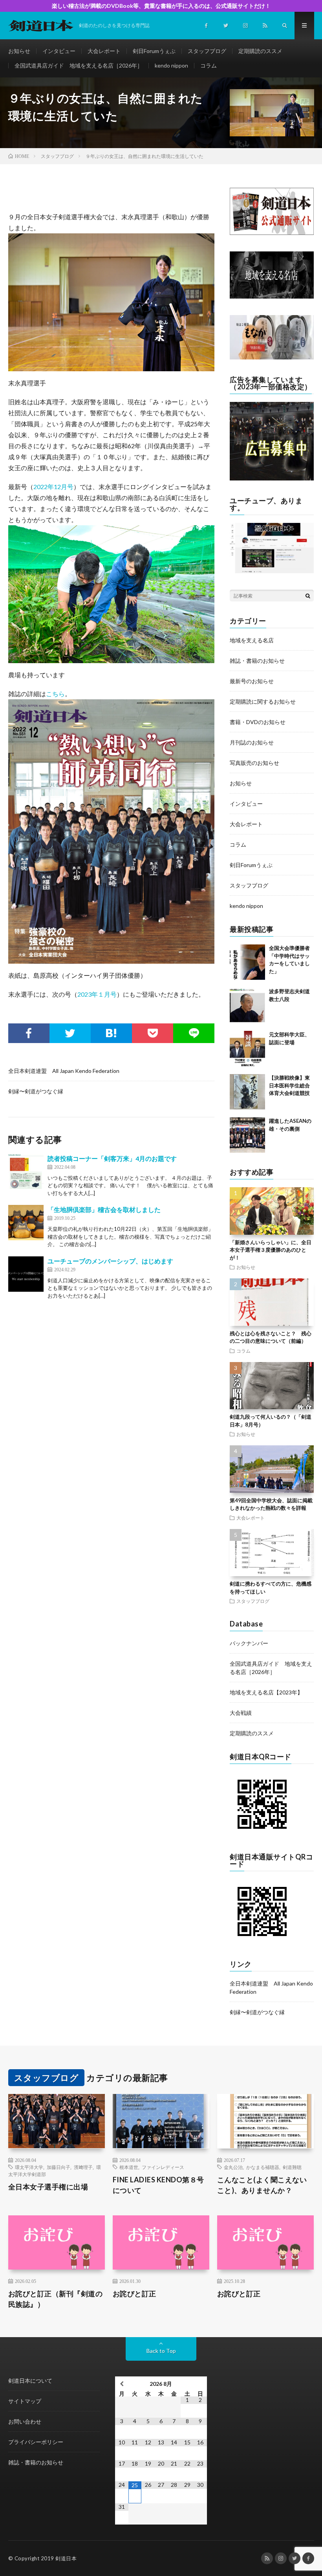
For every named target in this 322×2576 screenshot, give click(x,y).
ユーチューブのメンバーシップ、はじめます (110, 1261)
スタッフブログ (207, 51)
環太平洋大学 (29, 2167)
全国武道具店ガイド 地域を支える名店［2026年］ (79, 65)
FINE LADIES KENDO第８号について (158, 2185)
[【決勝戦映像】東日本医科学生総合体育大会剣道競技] (247, 1092)
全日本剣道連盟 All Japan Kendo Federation (64, 1071)
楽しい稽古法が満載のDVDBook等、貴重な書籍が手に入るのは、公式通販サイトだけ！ (161, 6)
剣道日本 (66, 2558)
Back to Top (161, 2351)
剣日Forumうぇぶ (154, 51)
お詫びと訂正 (134, 2294)
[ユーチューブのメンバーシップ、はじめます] (26, 1274)
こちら (55, 694)
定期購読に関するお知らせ (263, 701)
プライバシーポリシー (36, 2442)
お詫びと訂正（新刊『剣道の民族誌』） (56, 2299)
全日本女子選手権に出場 (48, 2187)
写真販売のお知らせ (254, 763)
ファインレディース (163, 2167)
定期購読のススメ (260, 51)
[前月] (122, 2384)
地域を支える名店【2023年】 (266, 1692)
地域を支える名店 (252, 640)
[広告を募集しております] (272, 478)
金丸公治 (233, 2167)
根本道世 (129, 2167)
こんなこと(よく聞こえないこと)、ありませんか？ (262, 2185)
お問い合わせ (25, 2421)
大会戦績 (241, 1713)
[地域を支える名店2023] (272, 296)
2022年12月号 (53, 487)
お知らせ (19, 51)
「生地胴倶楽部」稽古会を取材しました (104, 1209)
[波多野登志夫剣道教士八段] (247, 1005)
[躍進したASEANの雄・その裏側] (247, 1135)
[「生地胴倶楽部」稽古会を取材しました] (26, 1223)
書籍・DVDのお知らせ (258, 722)
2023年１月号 (97, 994)
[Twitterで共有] (70, 1033)
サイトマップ (25, 2401)
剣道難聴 (292, 2167)
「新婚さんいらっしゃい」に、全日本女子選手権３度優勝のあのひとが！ (271, 1250)
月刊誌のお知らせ (252, 742)
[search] (308, 596)
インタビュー (59, 51)
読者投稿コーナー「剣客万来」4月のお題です (112, 1158)
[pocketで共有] (153, 1033)
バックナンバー (249, 1643)
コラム (209, 65)
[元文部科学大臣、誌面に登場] (247, 1049)
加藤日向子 (59, 2167)
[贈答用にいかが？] (272, 357)
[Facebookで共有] (29, 1033)
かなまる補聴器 (263, 2167)
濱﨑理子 (83, 2167)
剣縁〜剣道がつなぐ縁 (36, 1091)
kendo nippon (171, 65)
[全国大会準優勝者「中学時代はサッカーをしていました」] (247, 962)
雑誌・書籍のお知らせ (257, 661)
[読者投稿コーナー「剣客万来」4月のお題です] (26, 1172)
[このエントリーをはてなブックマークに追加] (111, 1033)
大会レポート (104, 51)
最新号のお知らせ (252, 681)
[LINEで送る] (194, 1033)
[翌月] (200, 2384)
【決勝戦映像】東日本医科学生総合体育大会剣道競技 (289, 1085)
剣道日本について (30, 2381)
